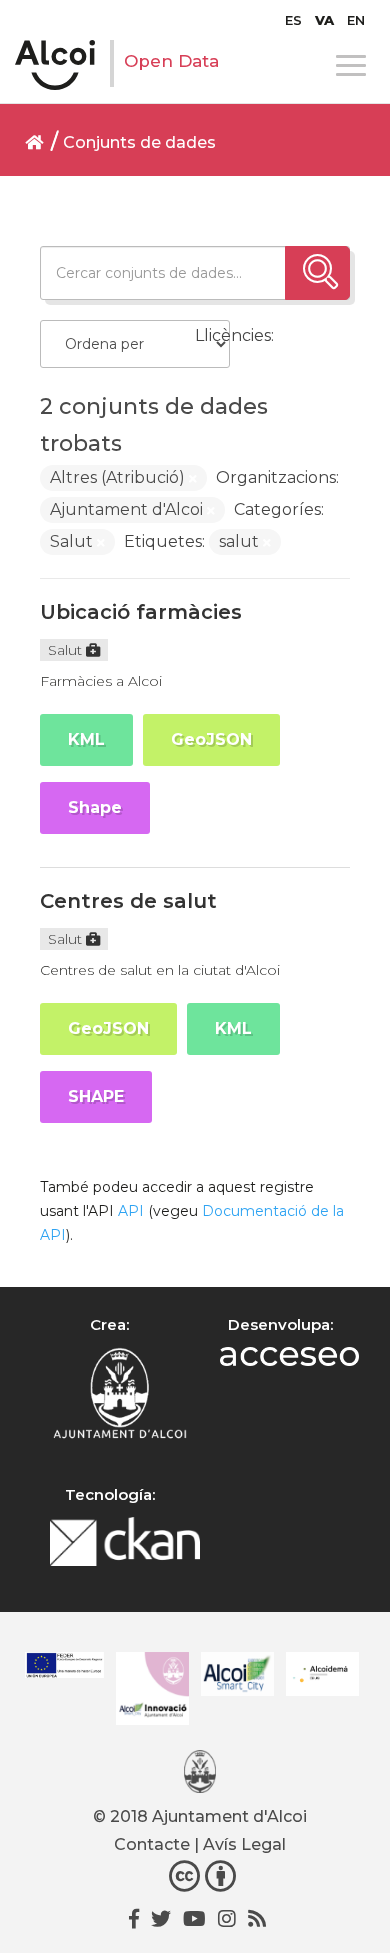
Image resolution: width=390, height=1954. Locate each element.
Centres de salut (128, 901)
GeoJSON (211, 739)
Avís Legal (244, 1844)
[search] (317, 273)
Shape (95, 807)
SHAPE (96, 1096)
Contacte (152, 1844)
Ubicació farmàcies (141, 612)
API (131, 1211)
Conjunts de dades (139, 142)
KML (86, 739)
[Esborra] (193, 479)
